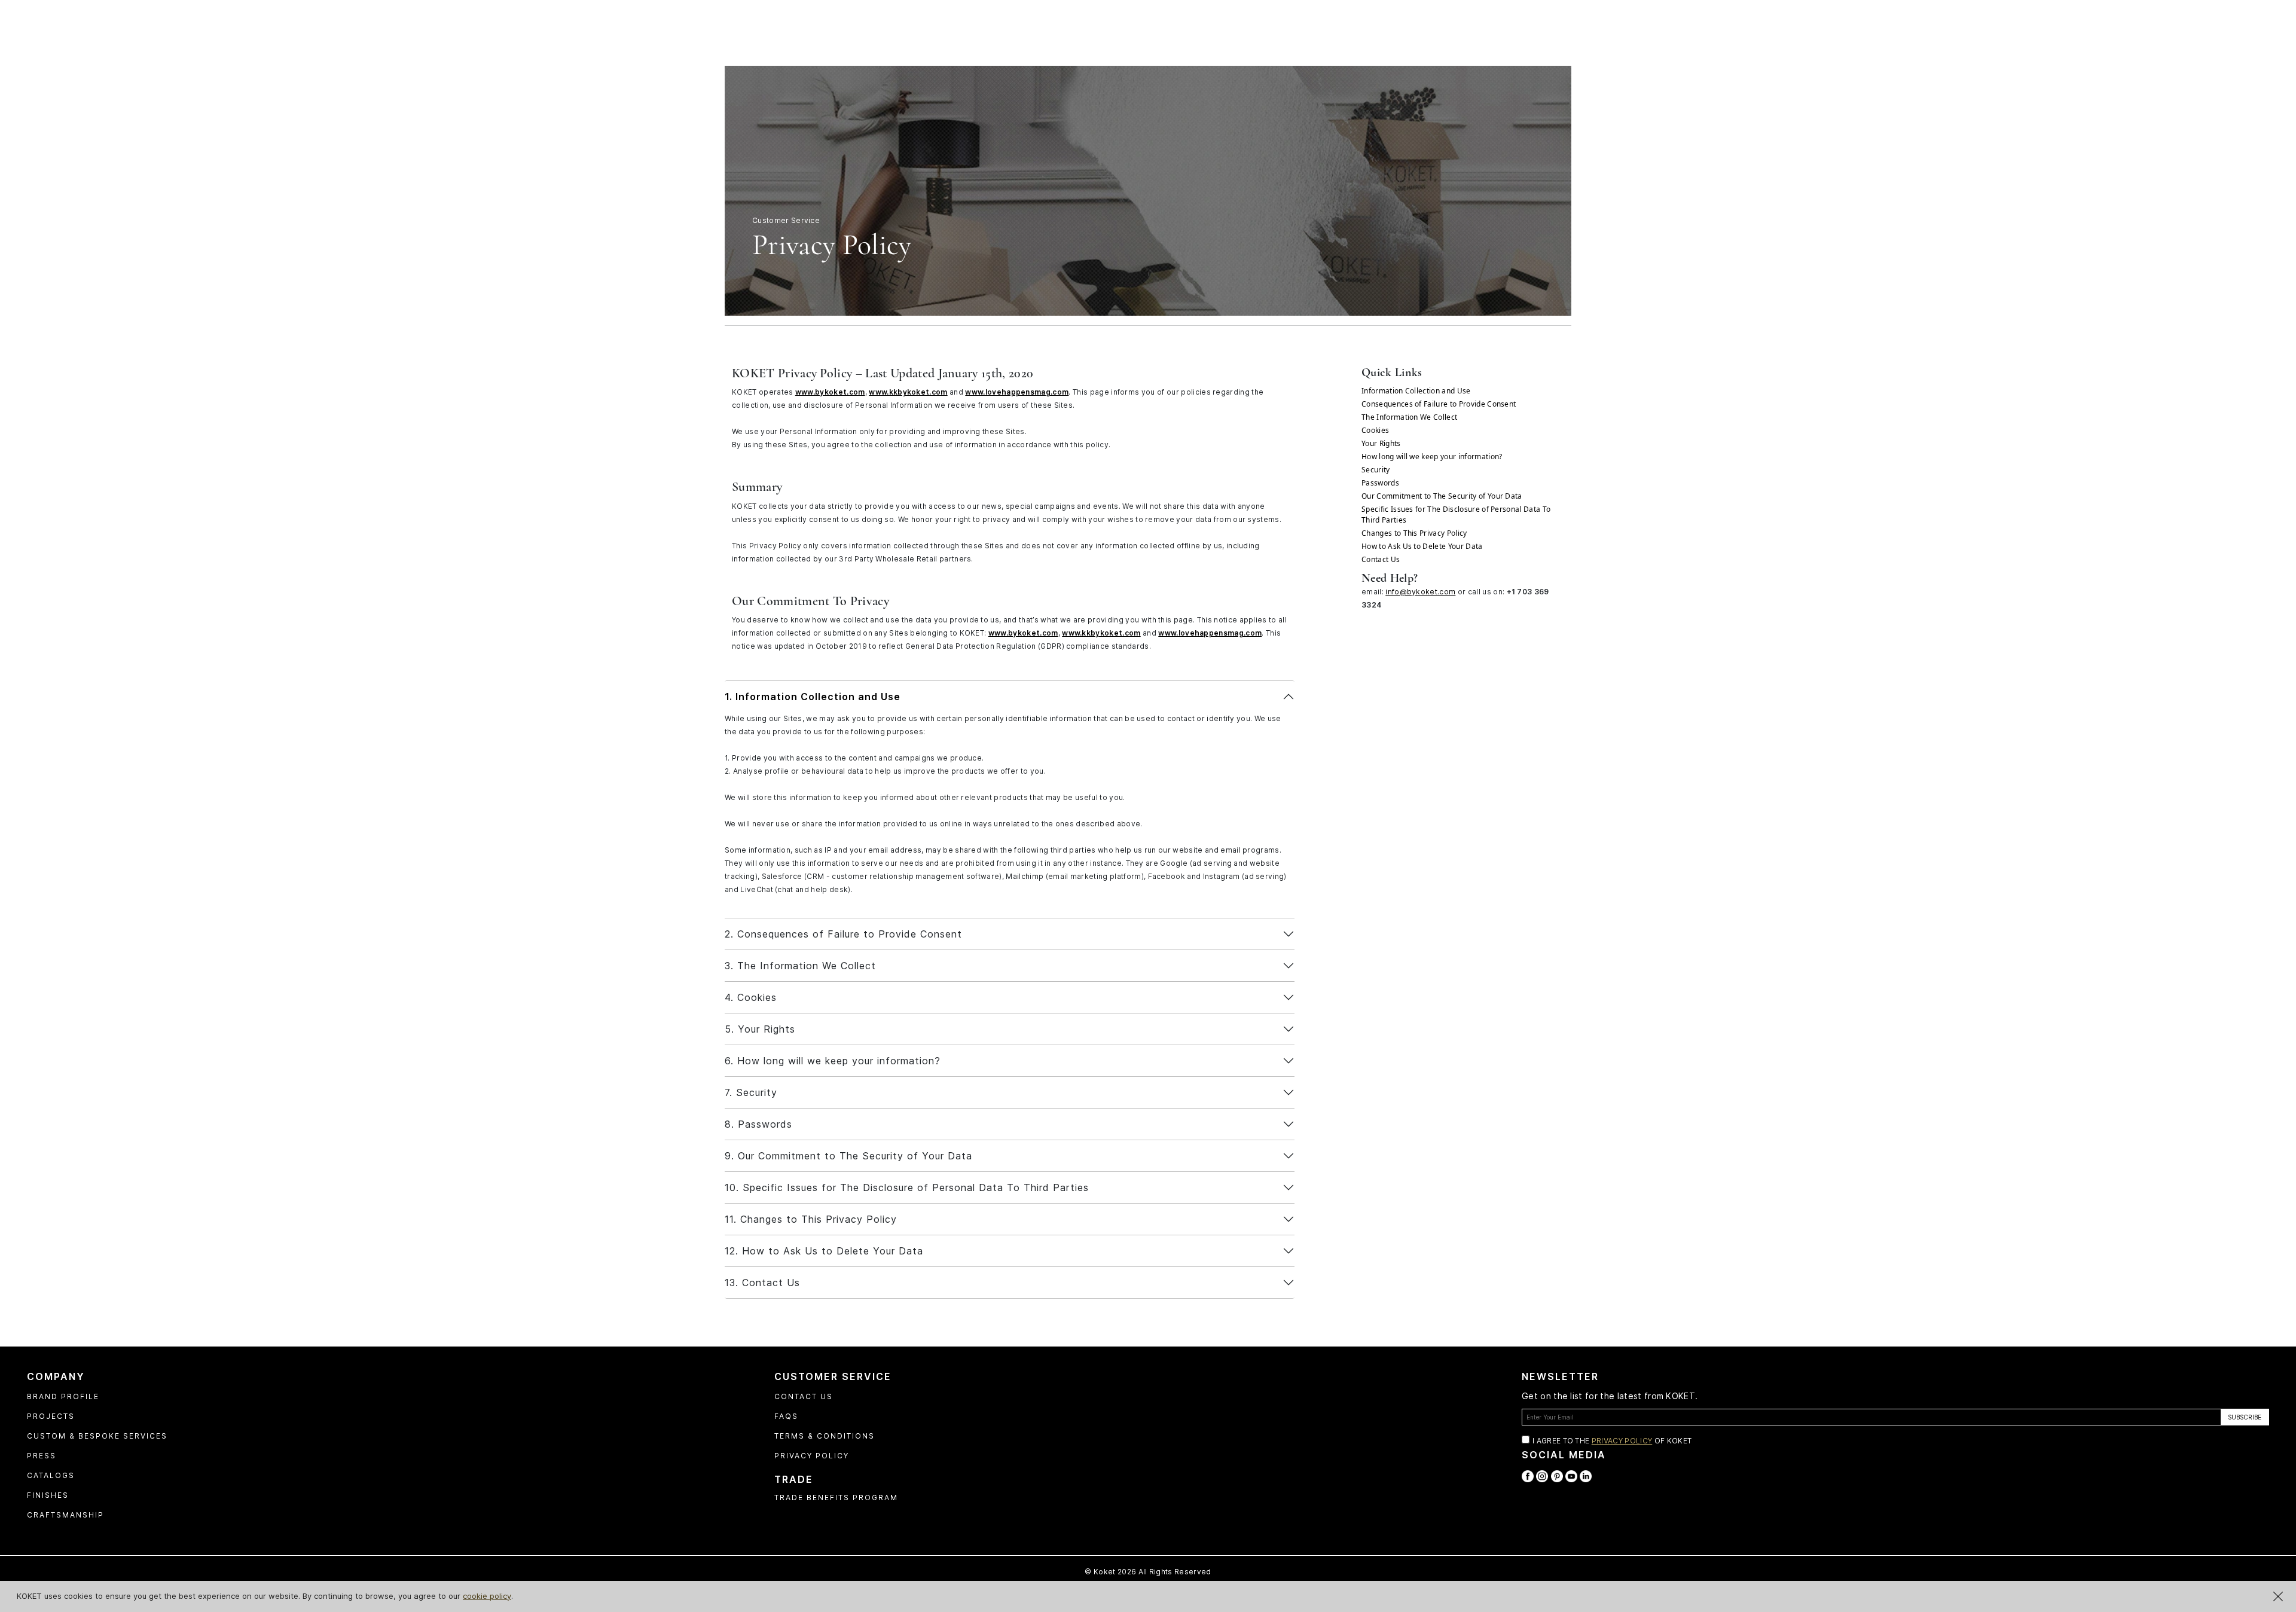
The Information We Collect (1409, 417)
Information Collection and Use (1416, 391)
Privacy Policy (812, 1456)
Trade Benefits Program (836, 1497)
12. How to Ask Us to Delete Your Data (824, 1251)
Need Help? (1390, 578)
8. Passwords (758, 1124)
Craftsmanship (65, 1515)
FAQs (786, 1416)
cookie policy (487, 1596)
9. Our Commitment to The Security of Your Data (848, 1156)
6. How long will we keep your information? (833, 1061)
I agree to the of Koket (1612, 1441)
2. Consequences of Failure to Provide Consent (843, 934)
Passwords (1380, 483)
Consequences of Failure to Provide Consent (1439, 404)
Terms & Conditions (825, 1436)
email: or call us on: (1455, 598)
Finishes (48, 1495)
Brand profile (63, 1396)
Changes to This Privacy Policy (1414, 533)
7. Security (751, 1092)
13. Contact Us (762, 1283)
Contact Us (1381, 559)
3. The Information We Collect (800, 966)
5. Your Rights (760, 1029)
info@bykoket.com (1420, 592)
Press (42, 1456)
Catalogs (51, 1475)
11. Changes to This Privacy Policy (811, 1219)
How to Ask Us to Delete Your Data (1422, 546)
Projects (51, 1416)
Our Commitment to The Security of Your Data (1442, 496)
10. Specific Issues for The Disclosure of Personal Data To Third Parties (907, 1187)
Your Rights (1381, 443)
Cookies (1375, 430)
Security (1376, 470)
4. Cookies (751, 997)
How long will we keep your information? (1432, 457)
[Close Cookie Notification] (2278, 1596)
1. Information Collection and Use (813, 697)
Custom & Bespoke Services (97, 1436)
